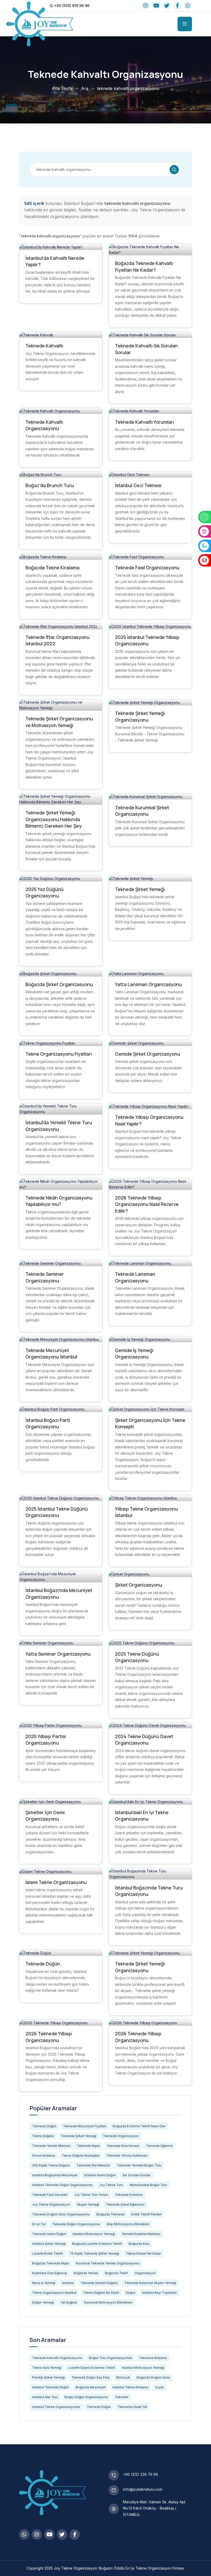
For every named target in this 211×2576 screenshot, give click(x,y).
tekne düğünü (43, 2136)
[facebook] (177, 6)
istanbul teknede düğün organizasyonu (62, 2185)
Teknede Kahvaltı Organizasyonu (44, 425)
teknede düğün (44, 2126)
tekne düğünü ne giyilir (101, 2293)
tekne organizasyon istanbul (54, 2293)
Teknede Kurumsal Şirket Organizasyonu (142, 811)
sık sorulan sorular (137, 2175)
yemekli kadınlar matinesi (141, 2234)
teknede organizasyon (121, 2136)
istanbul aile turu (45, 2397)
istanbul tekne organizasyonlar (56, 2407)
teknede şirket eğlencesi (125, 2204)
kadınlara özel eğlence (50, 2273)
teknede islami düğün (49, 2234)
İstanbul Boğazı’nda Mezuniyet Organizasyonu (59, 1594)
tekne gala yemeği (47, 2368)
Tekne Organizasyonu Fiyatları (59, 1054)
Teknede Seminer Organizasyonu (45, 1277)
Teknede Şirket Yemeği (140, 889)
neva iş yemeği (44, 2283)
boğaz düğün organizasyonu (86, 2397)
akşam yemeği (88, 2204)
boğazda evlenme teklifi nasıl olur (139, 2126)
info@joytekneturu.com (143, 2489)
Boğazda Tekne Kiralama (52, 568)
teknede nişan (88, 2146)
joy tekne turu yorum (91, 2195)
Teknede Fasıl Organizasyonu (147, 568)
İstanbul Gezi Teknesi (138, 485)
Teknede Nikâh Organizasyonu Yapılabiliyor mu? (59, 1201)
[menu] (185, 24)
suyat (159, 2387)
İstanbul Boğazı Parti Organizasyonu (48, 1423)
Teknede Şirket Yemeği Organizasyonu (140, 716)
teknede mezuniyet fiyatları (85, 2126)
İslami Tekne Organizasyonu (56, 1882)
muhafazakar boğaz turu (148, 2185)
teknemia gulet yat (132, 2407)
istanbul (68, 2283)
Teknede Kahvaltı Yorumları (144, 422)
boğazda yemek (86, 2273)
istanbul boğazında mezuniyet (55, 2175)
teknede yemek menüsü (51, 2146)
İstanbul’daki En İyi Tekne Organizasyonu (142, 1816)
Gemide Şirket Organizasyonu (148, 1054)
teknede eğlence (159, 2146)
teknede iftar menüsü (93, 2165)
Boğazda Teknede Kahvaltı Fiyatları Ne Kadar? (144, 266)
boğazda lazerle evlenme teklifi (97, 2244)
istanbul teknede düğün (51, 2387)
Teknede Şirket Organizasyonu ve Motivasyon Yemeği (59, 722)
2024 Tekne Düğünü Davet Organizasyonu (144, 1740)
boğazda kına (139, 2244)
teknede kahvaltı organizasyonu (57, 2358)
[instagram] (146, 6)
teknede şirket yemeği (78, 2136)
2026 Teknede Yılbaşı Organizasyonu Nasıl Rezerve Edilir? (147, 1204)
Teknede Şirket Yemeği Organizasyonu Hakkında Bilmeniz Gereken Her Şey (54, 819)
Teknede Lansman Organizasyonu (135, 1277)
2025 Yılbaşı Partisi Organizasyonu (46, 1740)
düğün (131, 2293)
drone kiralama (44, 2156)
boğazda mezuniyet (91, 2387)
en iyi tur (39, 2224)
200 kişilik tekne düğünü (51, 2165)
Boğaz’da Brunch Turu (50, 485)
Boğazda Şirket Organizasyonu (59, 984)
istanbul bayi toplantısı (159, 2293)
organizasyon (145, 2273)
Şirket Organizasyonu (139, 1585)
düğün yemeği (43, 2302)
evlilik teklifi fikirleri (146, 2214)
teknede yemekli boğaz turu (139, 2165)
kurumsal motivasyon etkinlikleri (108, 2302)
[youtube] (156, 6)
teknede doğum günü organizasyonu (61, 2214)
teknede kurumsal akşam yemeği (150, 2283)
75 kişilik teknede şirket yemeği (94, 2253)
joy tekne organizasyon (51, 2204)
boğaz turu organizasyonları (111, 2358)
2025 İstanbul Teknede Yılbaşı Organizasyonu (147, 640)
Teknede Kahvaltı (44, 346)
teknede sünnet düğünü (99, 2283)
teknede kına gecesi (123, 2146)
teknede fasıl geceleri (50, 2195)
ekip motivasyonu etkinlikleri (128, 2224)
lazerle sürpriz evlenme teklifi (92, 2368)
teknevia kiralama (153, 2358)
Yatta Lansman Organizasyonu (148, 984)
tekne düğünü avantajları (81, 2156)
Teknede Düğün (43, 1964)
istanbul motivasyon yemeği (94, 2234)
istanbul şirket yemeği (49, 2244)
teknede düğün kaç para (91, 2377)
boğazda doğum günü (153, 2377)
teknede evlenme (129, 2195)
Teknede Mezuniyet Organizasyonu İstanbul (51, 1354)
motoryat (123, 2377)
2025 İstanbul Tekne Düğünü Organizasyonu (57, 1512)
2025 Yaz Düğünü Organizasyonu (45, 893)
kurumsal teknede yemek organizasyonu (108, 2263)
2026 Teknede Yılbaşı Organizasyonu (49, 2037)
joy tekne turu (111, 2185)
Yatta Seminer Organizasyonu (58, 1654)
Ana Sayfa (62, 88)
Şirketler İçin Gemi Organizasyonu (45, 1816)
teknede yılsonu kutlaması (127, 2156)
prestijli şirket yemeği (49, 2377)
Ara (85, 88)
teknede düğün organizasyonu (76, 2224)
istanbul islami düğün (100, 2175)
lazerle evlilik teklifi (48, 2253)
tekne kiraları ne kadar (143, 2253)
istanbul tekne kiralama (130, 2387)
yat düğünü (69, 2302)
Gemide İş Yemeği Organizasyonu (134, 1354)
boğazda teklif (116, 2273)
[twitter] (167, 6)
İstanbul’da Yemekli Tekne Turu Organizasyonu (59, 1126)
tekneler (122, 2397)
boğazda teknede (111, 2214)
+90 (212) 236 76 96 (140, 2474)
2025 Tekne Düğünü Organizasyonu (137, 1657)
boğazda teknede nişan (51, 2263)
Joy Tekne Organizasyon (75, 2568)
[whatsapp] (188, 6)
